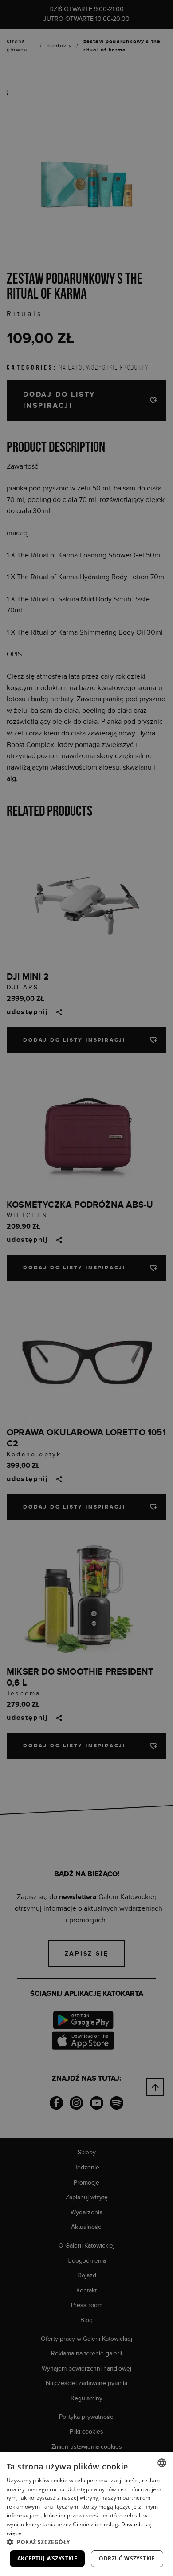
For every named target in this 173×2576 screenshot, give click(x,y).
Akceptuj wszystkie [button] (47, 2558)
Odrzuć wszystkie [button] (127, 2558)
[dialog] (86, 1288)
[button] (86, 2542)
